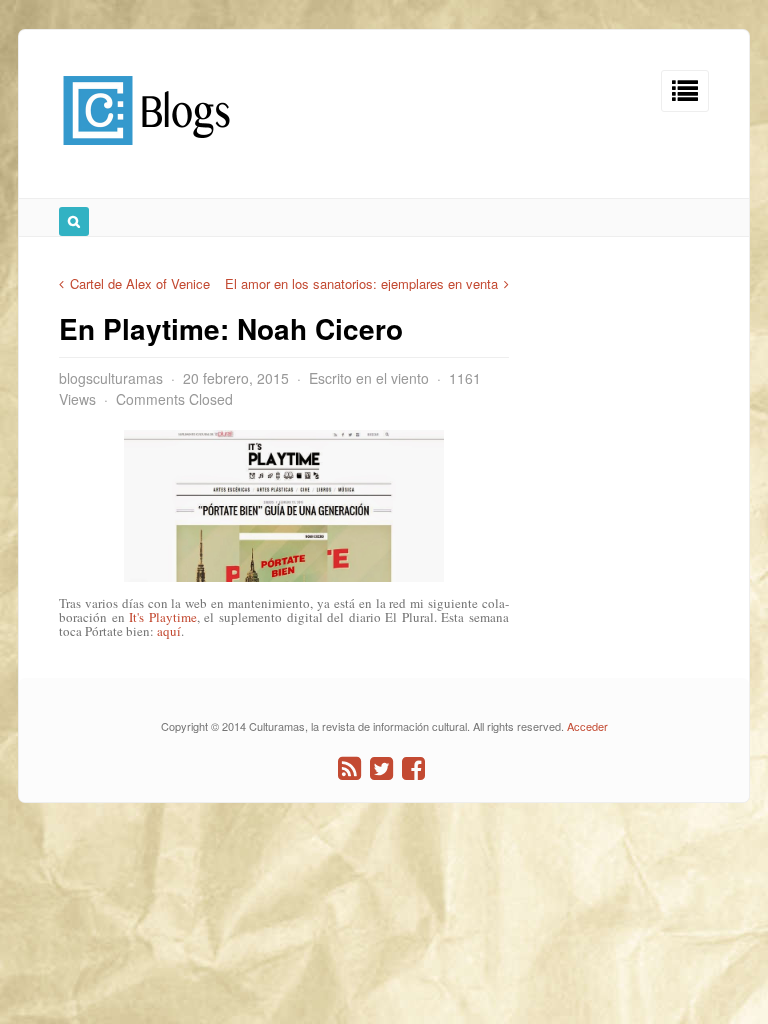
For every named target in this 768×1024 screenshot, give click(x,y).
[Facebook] (413, 768)
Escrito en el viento (369, 378)
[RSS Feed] (349, 768)
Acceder (587, 726)
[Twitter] (381, 768)
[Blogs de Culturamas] (146, 152)
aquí (169, 631)
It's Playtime (163, 617)
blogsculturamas (111, 378)
